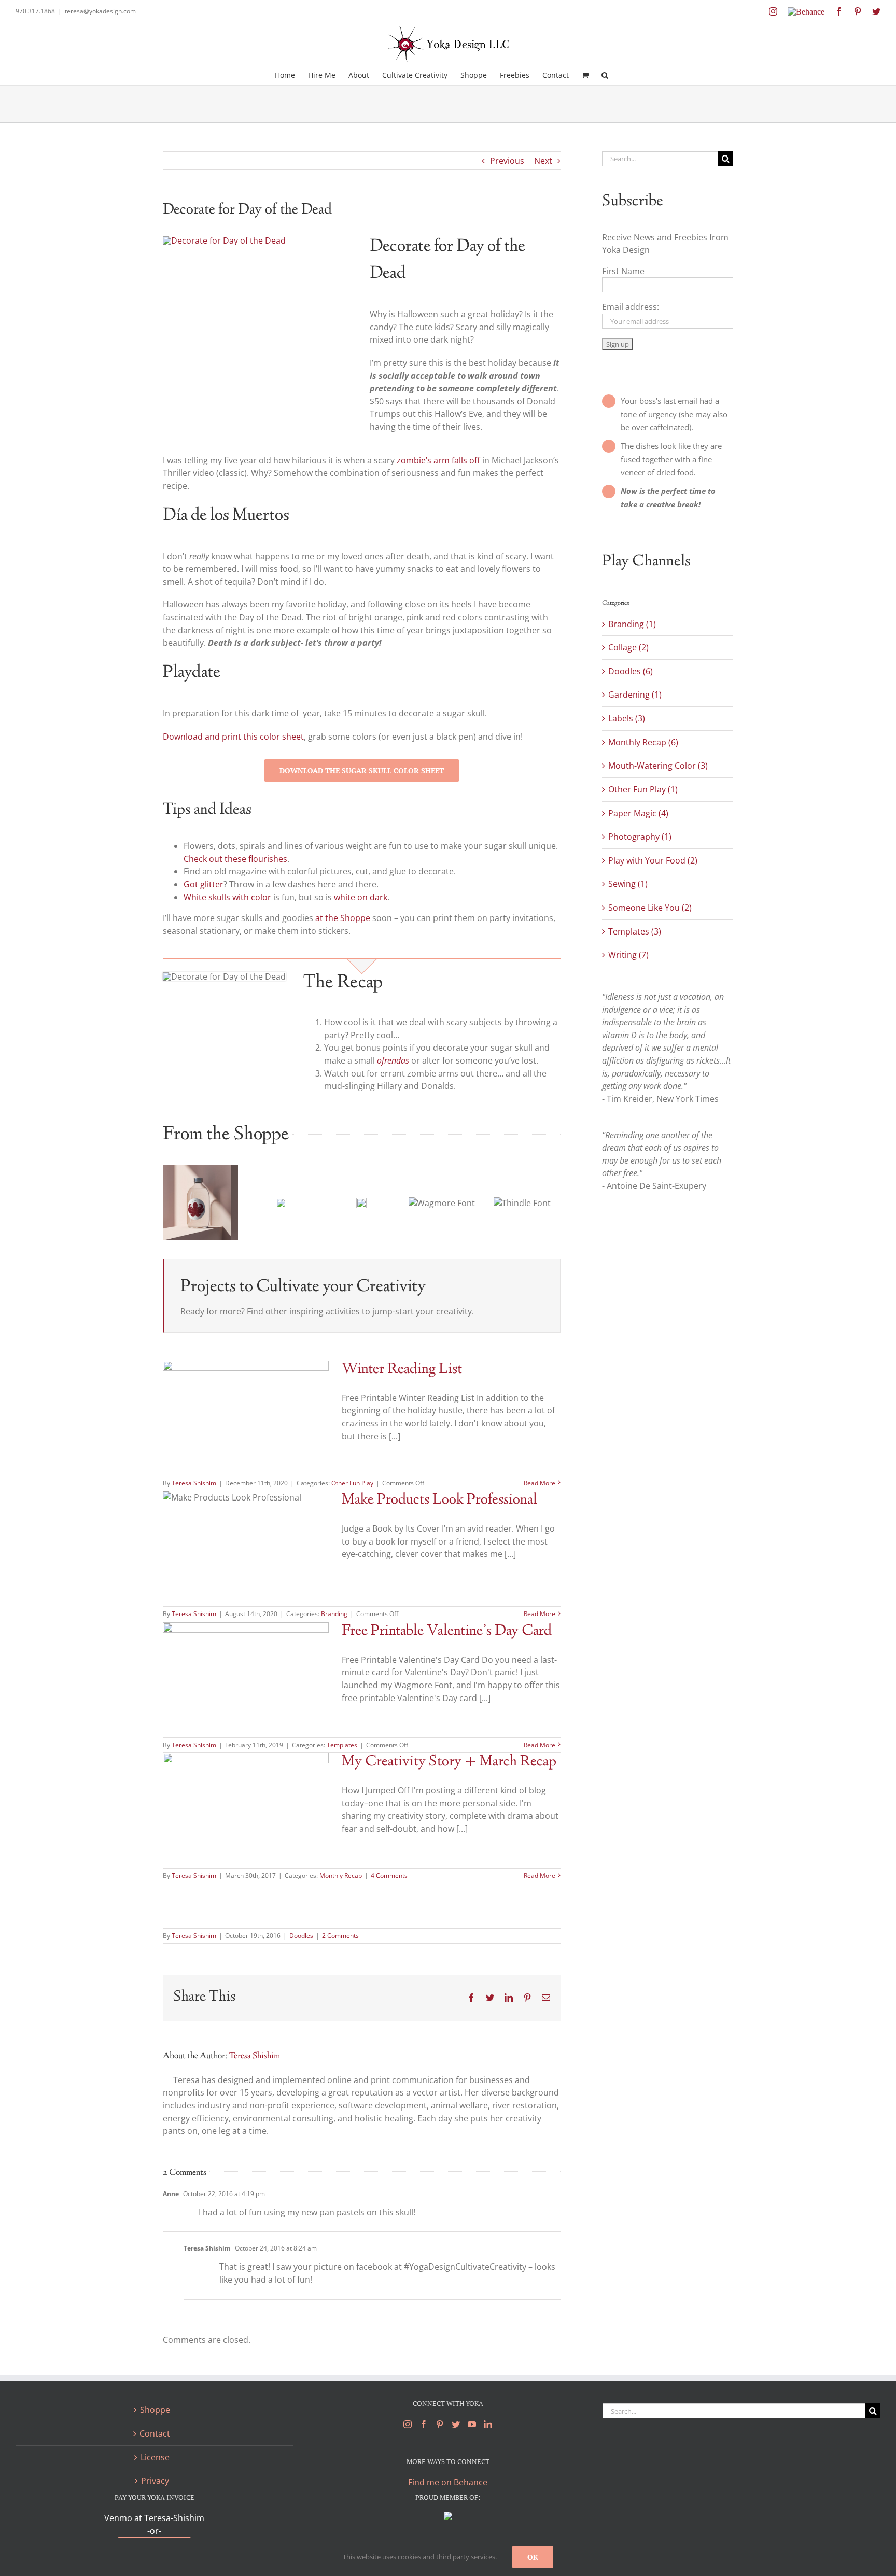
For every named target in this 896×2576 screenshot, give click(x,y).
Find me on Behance (448, 2482)
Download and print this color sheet (233, 737)
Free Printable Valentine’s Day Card (447, 1631)
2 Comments (340, 1936)
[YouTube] (472, 2424)
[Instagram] (408, 2424)
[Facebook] (424, 2424)
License (155, 2457)
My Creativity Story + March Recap (449, 1762)
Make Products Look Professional (439, 1500)
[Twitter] (456, 2424)
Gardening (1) (635, 695)
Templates (342, 1745)
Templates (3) (635, 931)
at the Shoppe (344, 918)
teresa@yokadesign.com (100, 11)
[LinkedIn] (488, 2424)
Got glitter (204, 884)
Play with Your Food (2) (653, 860)
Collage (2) (628, 647)
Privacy (155, 2481)
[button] (605, 75)
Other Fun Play (352, 1483)
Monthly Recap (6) (643, 742)
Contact (155, 2433)
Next (543, 161)
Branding (334, 1614)
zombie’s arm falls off (438, 460)
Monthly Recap (341, 1876)
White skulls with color (228, 897)
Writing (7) (628, 955)
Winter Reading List (402, 1370)
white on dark (361, 897)
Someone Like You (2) (650, 908)
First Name (623, 271)
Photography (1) (640, 837)
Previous (507, 161)
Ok (533, 2557)
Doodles (301, 1936)
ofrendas (393, 1060)
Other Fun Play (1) (643, 789)
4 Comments (389, 1876)
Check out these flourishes (235, 859)
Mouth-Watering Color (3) (658, 766)
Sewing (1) (628, 884)
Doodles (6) (631, 671)
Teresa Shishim (194, 1483)
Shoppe (155, 2410)
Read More (540, 1483)
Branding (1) (632, 624)
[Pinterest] (440, 2424)
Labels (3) (627, 718)
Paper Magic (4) (638, 813)
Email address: (631, 307)
